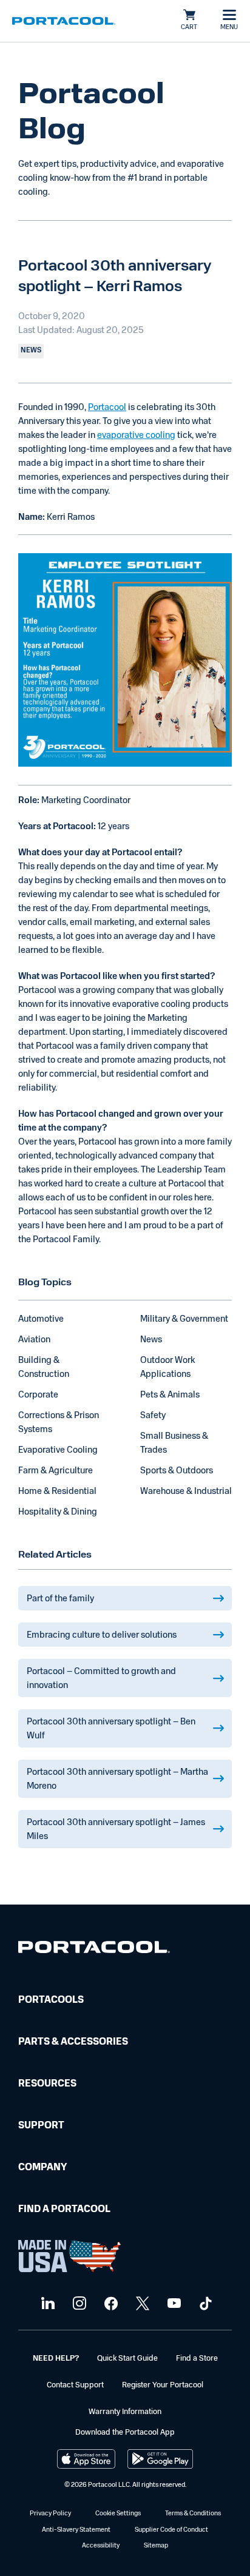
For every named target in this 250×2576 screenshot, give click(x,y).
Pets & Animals (170, 1395)
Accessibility (101, 2546)
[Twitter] (141, 2304)
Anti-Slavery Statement (76, 2530)
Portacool (107, 408)
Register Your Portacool (163, 2385)
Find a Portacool (64, 2210)
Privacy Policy (50, 2514)
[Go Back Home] (94, 1950)
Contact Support (75, 2385)
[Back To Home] (64, 21)
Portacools (51, 2000)
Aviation (34, 1340)
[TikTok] (204, 2304)
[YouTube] (173, 2304)
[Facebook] (110, 2304)
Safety (153, 1416)
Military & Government (184, 1320)
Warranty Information (125, 2412)
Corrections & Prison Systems (59, 1423)
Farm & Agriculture (56, 1471)
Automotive (41, 1320)
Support (41, 2126)
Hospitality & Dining (58, 1512)
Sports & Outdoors (177, 1471)
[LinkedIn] (46, 2304)
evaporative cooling (136, 436)
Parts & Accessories (73, 2042)
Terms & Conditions (193, 2514)
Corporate (38, 1395)
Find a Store (197, 2359)
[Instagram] (78, 2304)
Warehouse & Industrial (186, 1492)
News (151, 1340)
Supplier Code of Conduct (171, 2530)
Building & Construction (44, 1368)
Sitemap (156, 2546)
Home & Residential (57, 1492)
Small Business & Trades (174, 1444)
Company (42, 2168)
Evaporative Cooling (58, 1451)
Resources (47, 2084)
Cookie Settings (118, 2514)
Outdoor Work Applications (167, 1368)
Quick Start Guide (127, 2359)
